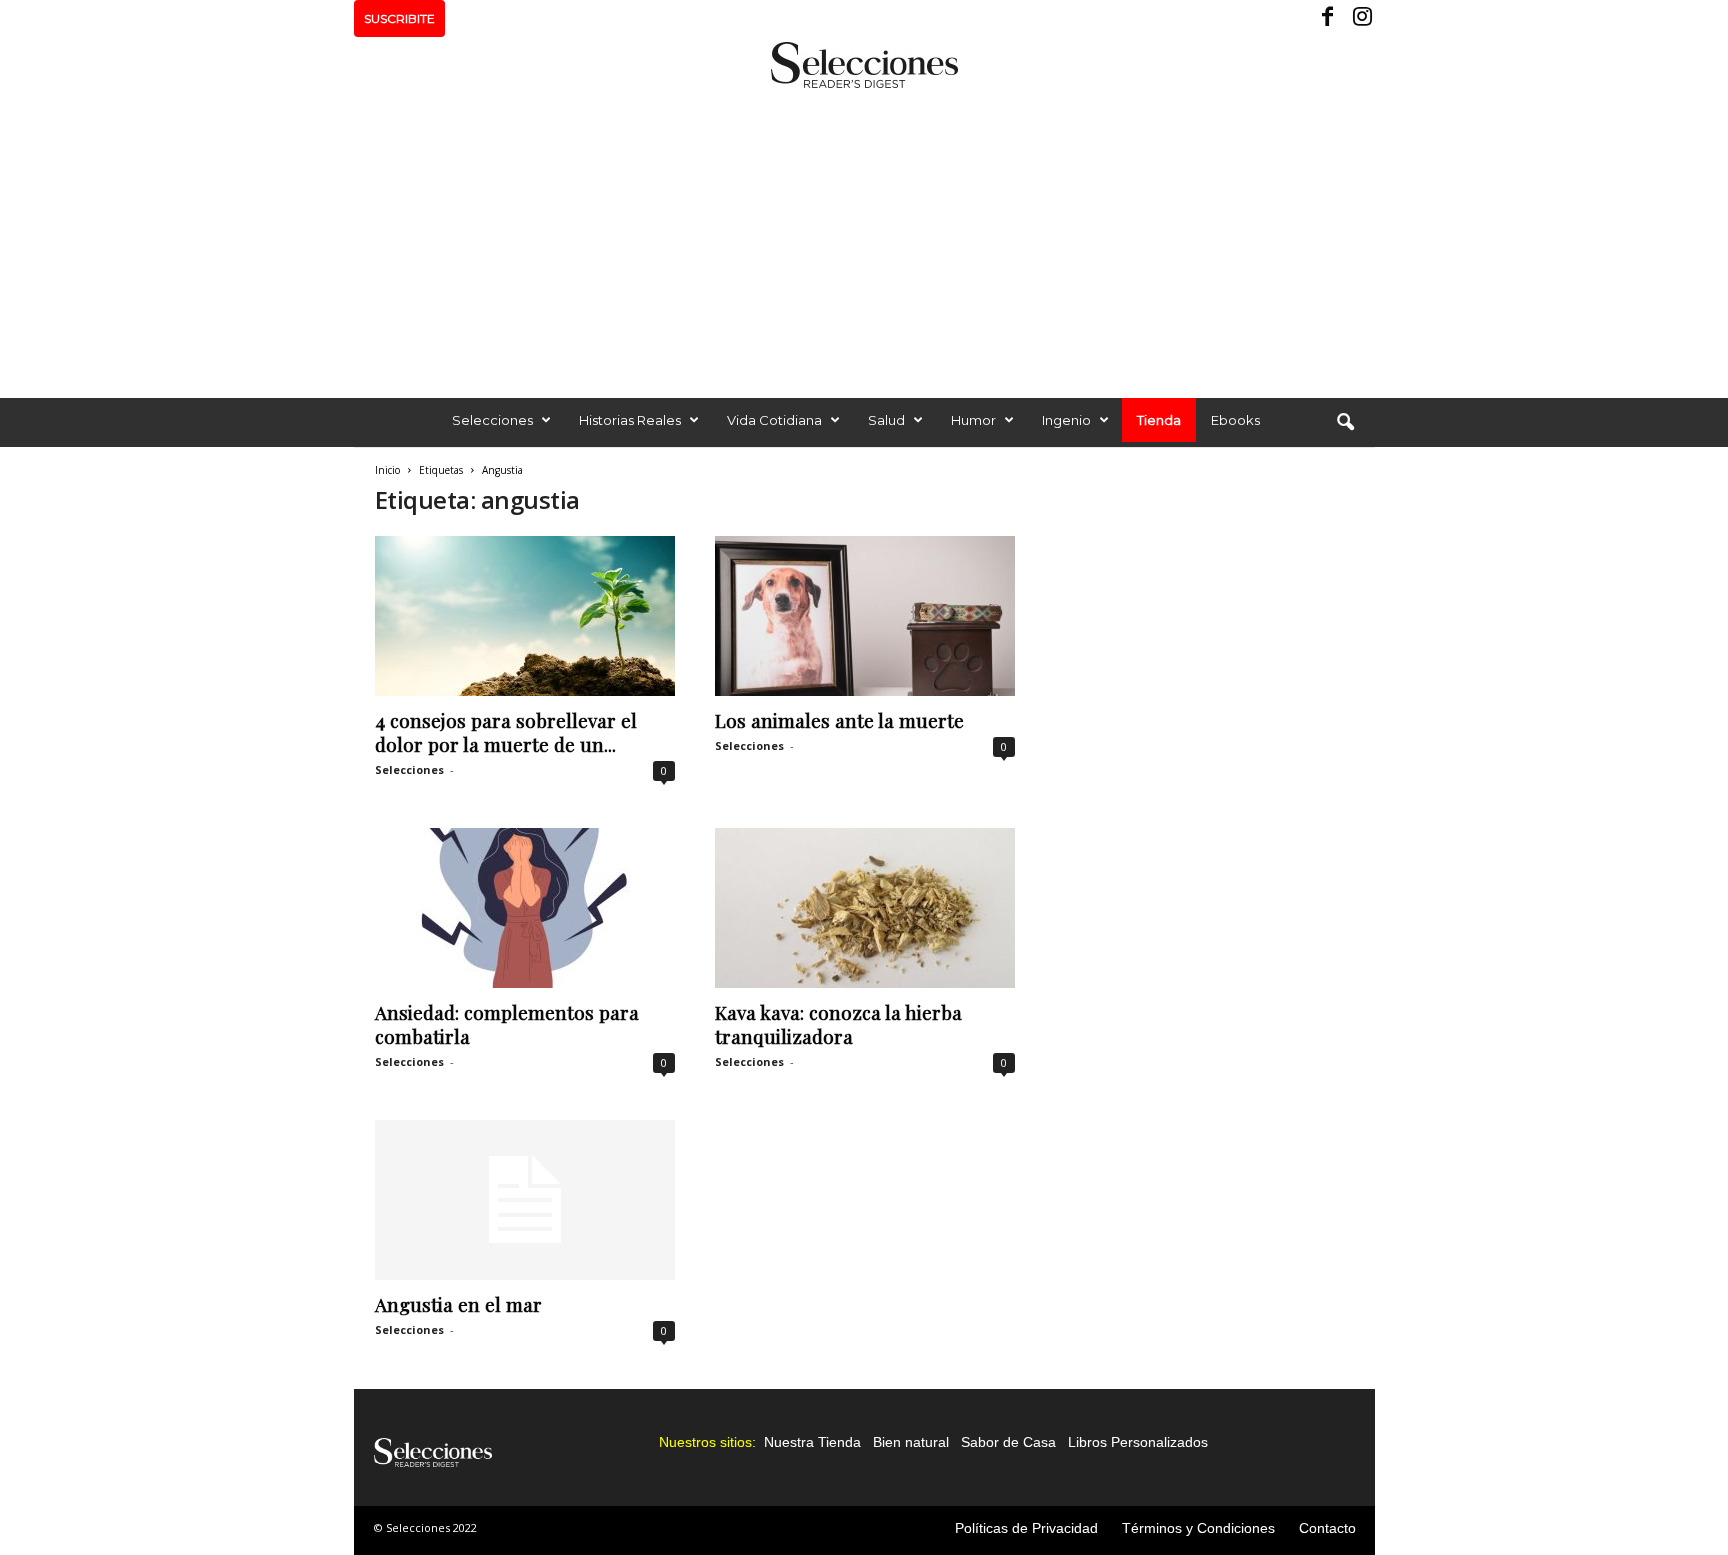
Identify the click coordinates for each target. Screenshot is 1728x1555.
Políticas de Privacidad (1026, 1528)
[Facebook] (1329, 18)
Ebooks (1235, 420)
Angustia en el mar (458, 1304)
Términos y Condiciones (1198, 1528)
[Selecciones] (864, 65)
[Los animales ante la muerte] (865, 616)
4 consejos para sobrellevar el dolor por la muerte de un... (506, 732)
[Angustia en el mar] (525, 1200)
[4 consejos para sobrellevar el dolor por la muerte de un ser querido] (525, 616)
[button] (1345, 423)
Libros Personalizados (1138, 1442)
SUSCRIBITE (399, 18)
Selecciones (492, 420)
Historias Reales (630, 420)
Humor (973, 420)
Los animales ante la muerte (839, 720)
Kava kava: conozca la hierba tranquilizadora (838, 1024)
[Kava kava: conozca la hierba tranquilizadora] (865, 908)
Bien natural (911, 1442)
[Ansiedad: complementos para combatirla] (525, 908)
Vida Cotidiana (774, 420)
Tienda (1159, 420)
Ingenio (1066, 420)
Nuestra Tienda (812, 1442)
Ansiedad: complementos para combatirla (507, 1024)
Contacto (1327, 1528)
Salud (886, 420)
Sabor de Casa (1008, 1442)
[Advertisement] (864, 238)
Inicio (387, 470)
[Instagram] (1360, 18)
